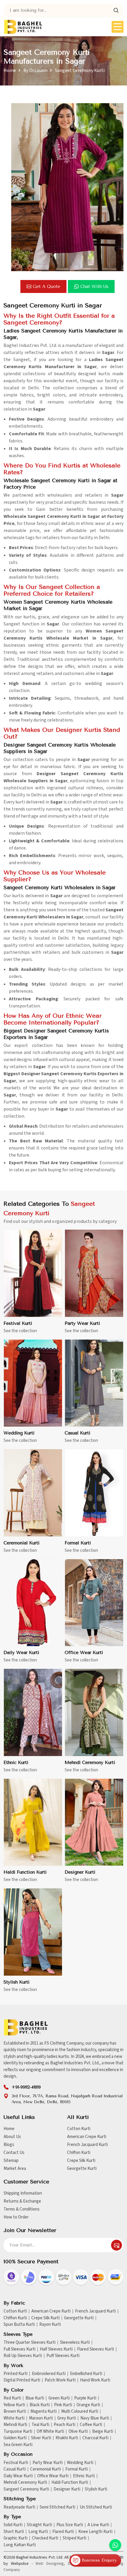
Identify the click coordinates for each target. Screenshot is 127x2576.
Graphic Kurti (16, 2538)
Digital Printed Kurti (22, 2380)
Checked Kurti (45, 2538)
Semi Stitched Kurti (57, 2507)
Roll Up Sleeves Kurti (23, 2356)
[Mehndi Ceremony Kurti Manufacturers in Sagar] (94, 1713)
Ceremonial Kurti (22, 1543)
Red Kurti (12, 2398)
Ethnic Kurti (16, 1763)
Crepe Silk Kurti (81, 2161)
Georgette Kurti (82, 2169)
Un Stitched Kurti (96, 2507)
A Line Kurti (98, 2525)
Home (10, 70)
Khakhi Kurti (67, 2438)
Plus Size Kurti (70, 2525)
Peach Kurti (65, 2425)
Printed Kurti (16, 2374)
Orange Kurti (88, 2405)
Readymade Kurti (19, 2507)
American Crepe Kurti (87, 2137)
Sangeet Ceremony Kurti (26, 2489)
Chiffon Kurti (79, 2153)
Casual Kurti (78, 1433)
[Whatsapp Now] (115, 2545)
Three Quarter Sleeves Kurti (30, 2343)
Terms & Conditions (22, 2209)
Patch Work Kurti (60, 2380)
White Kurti (14, 2418)
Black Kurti (40, 2405)
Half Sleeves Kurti (56, 2349)
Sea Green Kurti (18, 2445)
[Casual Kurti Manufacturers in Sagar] (94, 1383)
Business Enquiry (98, 2560)
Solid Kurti (13, 2525)
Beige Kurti (103, 2432)
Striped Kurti (74, 2538)
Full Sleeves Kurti (19, 2349)
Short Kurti (14, 2532)
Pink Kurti (63, 2405)
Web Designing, (50, 2564)
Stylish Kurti (17, 1982)
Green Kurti (59, 2398)
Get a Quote (47, 286)
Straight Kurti (39, 2525)
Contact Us (14, 2153)
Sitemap (11, 2161)
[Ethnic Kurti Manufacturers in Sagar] (33, 1713)
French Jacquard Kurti (87, 2145)
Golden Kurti (15, 2438)
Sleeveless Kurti (75, 2343)
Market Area (15, 2169)
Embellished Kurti (86, 2374)
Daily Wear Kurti (21, 1653)
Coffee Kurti (91, 2425)
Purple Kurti (85, 2398)
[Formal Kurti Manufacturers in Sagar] (94, 1493)
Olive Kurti (78, 2432)
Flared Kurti (63, 2532)
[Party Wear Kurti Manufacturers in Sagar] (94, 1273)
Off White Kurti (50, 2432)
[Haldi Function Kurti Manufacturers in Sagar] (33, 1823)
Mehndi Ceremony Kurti (90, 1763)
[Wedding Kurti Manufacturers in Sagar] (33, 1383)
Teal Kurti (40, 2425)
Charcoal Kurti (95, 2438)
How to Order (16, 2217)
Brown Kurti (15, 2412)
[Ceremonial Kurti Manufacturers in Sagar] (33, 1493)
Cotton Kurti (79, 2129)
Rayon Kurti (50, 2325)
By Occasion (35, 70)
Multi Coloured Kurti (80, 2412)
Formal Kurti (78, 1543)
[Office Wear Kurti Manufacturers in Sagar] (94, 1603)
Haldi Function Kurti (25, 1872)
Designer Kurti (80, 1872)
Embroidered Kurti (49, 2374)
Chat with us (94, 286)
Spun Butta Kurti (19, 2325)
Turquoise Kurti (18, 2432)
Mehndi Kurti (15, 2425)
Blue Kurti (35, 2398)
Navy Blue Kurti (95, 2418)
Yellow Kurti (14, 2405)
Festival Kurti (18, 1323)
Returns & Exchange (22, 2201)
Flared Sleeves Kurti (96, 2349)
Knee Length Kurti (95, 2532)
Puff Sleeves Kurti (63, 2356)
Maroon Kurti (41, 2418)
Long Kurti (38, 2532)
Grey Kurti (67, 2418)
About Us (12, 2137)
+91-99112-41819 (26, 2087)
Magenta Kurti (44, 2412)
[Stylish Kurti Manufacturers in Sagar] (33, 1932)
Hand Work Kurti (95, 2380)
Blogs (9, 2145)
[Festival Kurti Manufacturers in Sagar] (33, 1273)
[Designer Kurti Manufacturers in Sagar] (94, 1823)
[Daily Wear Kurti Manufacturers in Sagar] (33, 1603)
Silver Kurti (41, 2438)
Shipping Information (23, 2193)
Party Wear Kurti (82, 1323)
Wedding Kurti (19, 1433)
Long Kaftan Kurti (20, 2545)
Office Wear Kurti (84, 1653)
